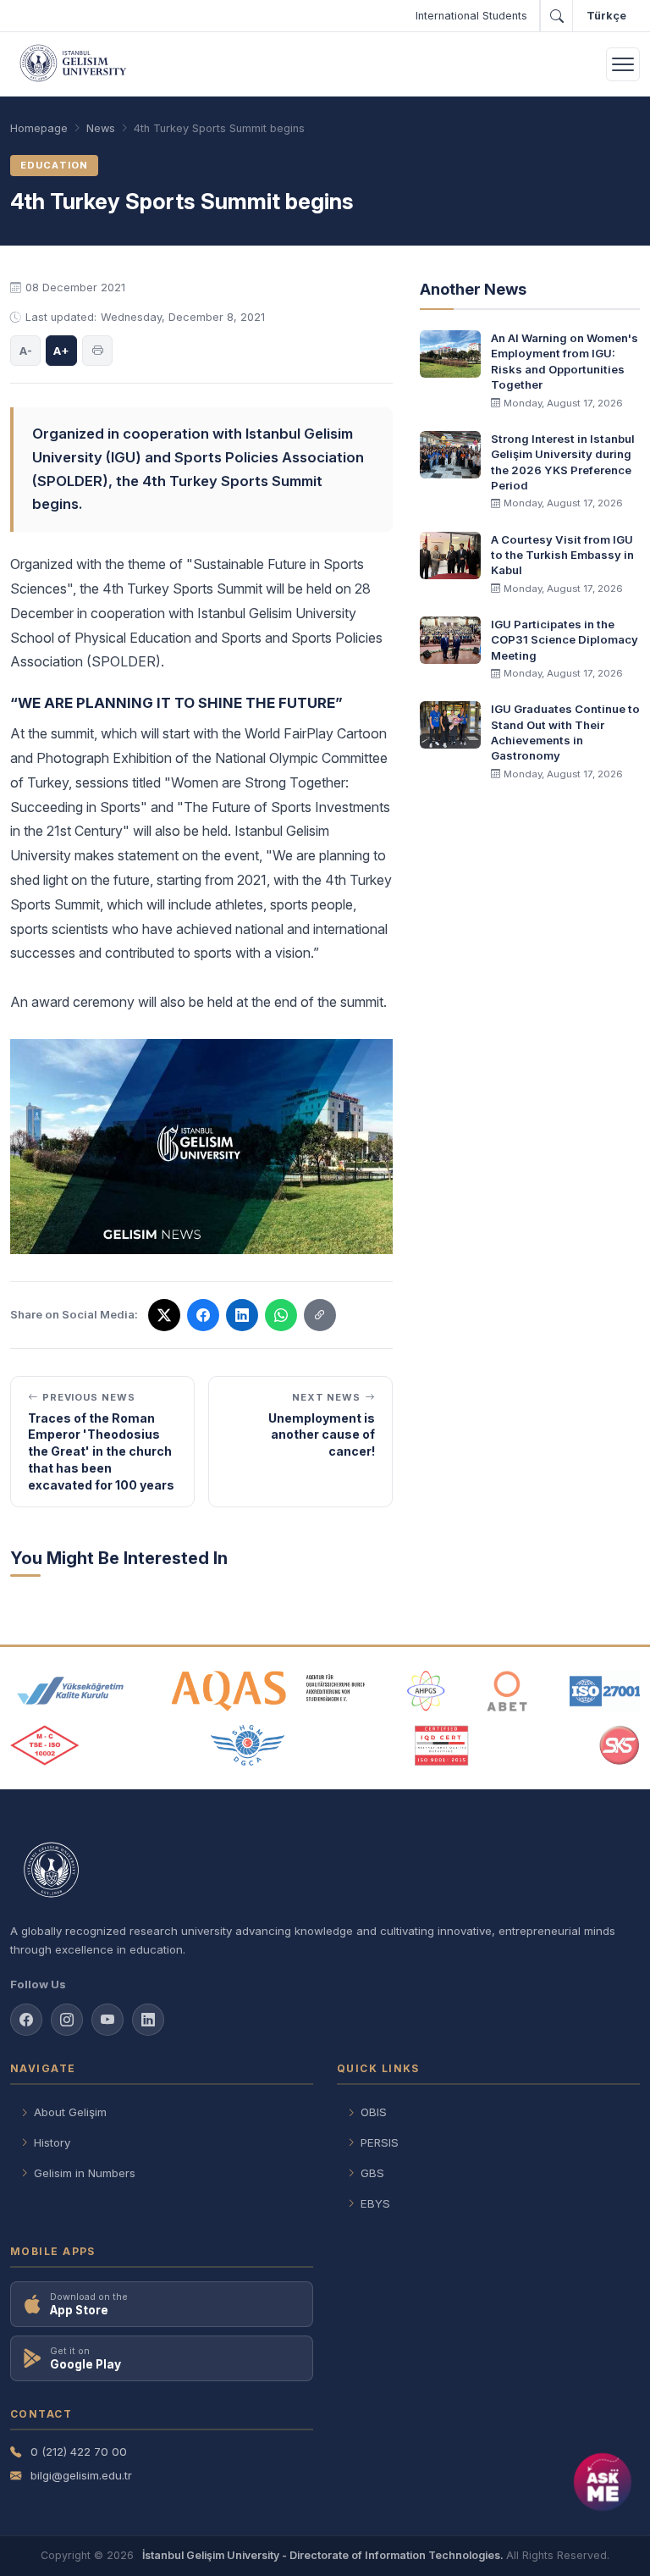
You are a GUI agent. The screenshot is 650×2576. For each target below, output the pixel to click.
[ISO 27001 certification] (605, 1691)
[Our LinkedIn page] (242, 1315)
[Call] (556, 16)
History (52, 2142)
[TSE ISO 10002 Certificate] (45, 1745)
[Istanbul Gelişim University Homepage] (325, 1871)
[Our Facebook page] (26, 2020)
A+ (61, 351)
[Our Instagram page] (67, 2020)
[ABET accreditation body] (507, 1691)
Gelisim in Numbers (85, 2173)
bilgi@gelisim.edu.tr (81, 2475)
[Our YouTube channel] (107, 2020)
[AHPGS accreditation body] (426, 1691)
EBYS (375, 2203)
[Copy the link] (320, 1315)
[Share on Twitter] (164, 1315)
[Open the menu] (623, 64)
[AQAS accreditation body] (269, 1691)
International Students (471, 16)
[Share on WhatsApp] (281, 1315)
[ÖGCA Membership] (248, 1745)
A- (26, 351)
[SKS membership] (620, 1745)
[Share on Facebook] (203, 1315)
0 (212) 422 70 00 (79, 2452)
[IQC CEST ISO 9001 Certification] (442, 1745)
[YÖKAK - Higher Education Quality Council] (70, 1691)
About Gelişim (70, 2112)
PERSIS (380, 2142)
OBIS (374, 2112)
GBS (372, 2173)
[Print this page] (97, 351)
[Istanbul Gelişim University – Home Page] (76, 64)
